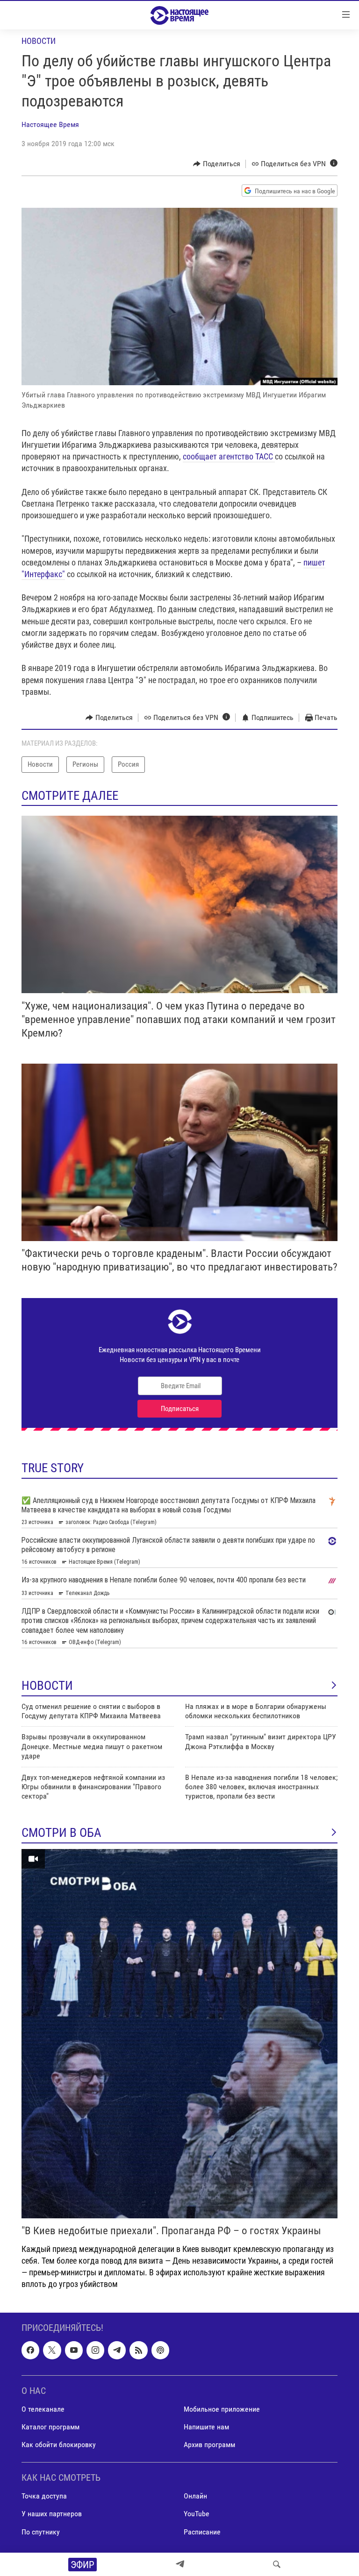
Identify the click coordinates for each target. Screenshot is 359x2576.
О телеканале (43, 2409)
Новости (39, 41)
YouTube (197, 2514)
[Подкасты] (160, 2350)
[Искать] (277, 2564)
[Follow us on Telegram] (117, 2350)
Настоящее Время (50, 124)
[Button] (217, 164)
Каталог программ (50, 2427)
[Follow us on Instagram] (95, 2350)
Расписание (202, 2532)
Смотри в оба (61, 1833)
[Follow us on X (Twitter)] (52, 2350)
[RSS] (138, 2350)
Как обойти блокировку (59, 2445)
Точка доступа (44, 2496)
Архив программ (209, 2445)
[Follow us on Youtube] (74, 2350)
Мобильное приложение (222, 2409)
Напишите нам (206, 2427)
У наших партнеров (52, 2514)
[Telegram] (180, 2564)
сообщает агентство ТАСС (229, 456)
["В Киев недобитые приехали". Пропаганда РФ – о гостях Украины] (179, 2034)
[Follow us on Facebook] (30, 2350)
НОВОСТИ (47, 1686)
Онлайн (195, 2496)
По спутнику (41, 2532)
